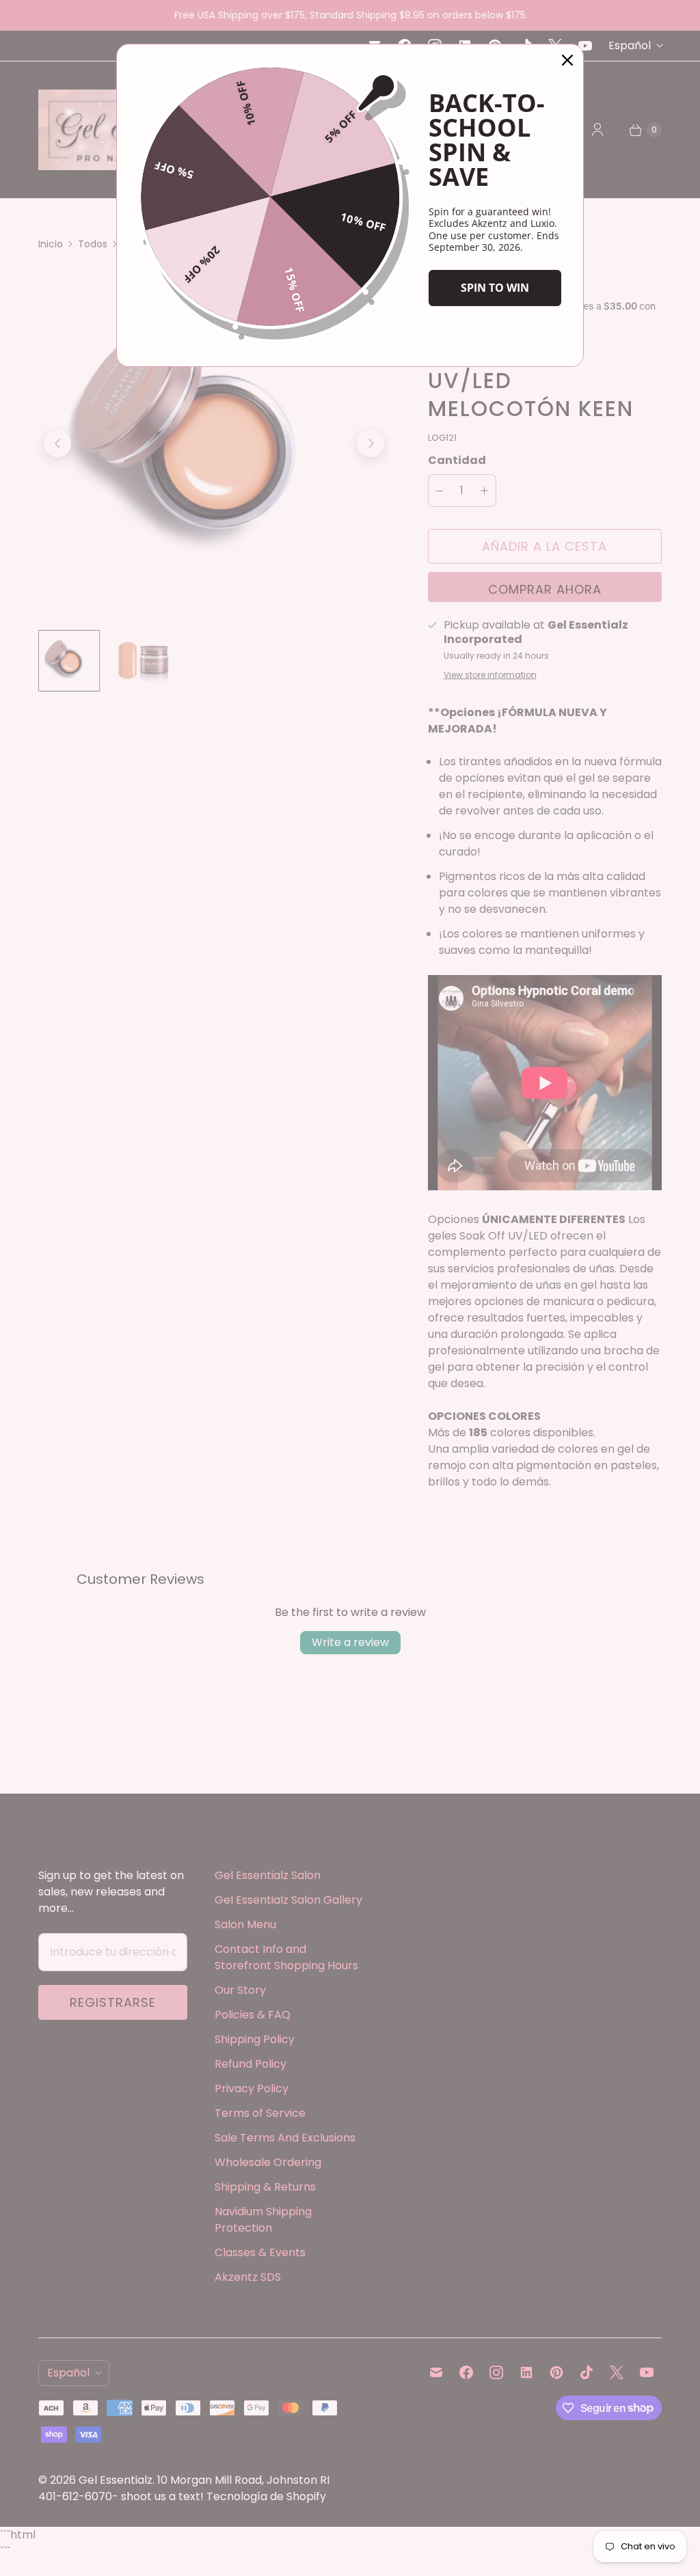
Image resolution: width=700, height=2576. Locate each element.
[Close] (567, 60)
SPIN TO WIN (495, 288)
